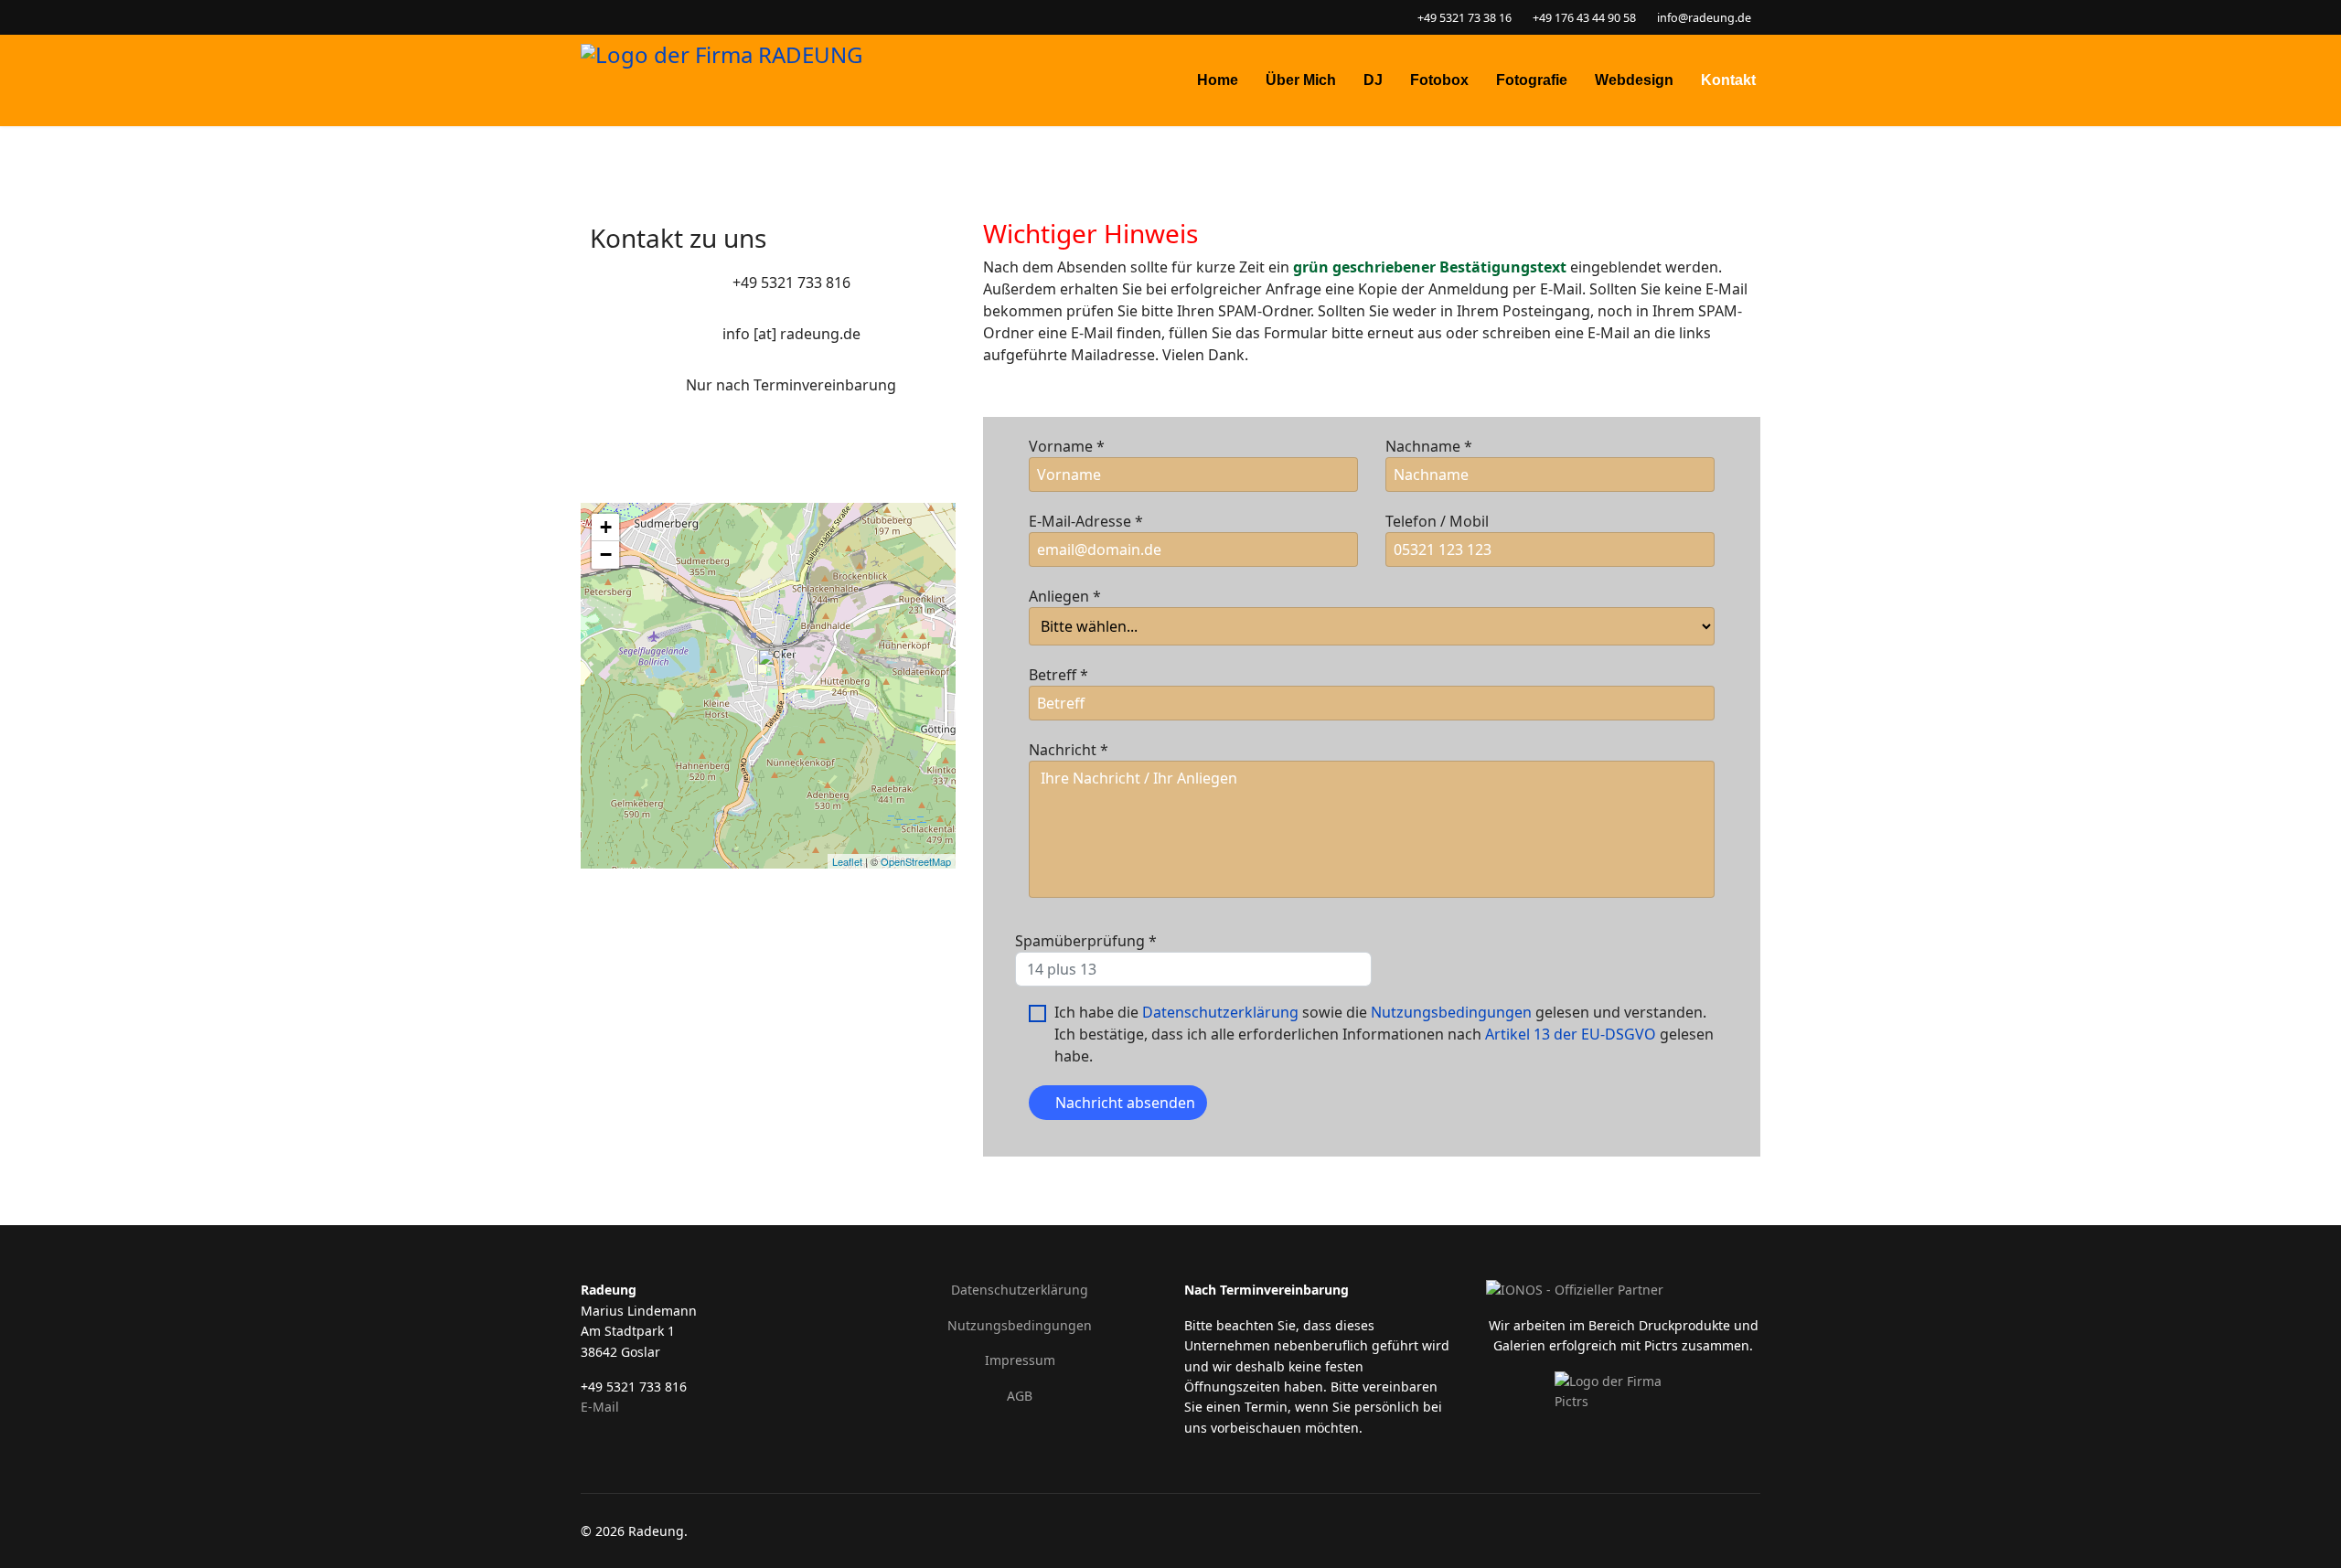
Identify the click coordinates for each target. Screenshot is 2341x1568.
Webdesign (1634, 80)
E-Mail (600, 1407)
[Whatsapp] (642, 17)
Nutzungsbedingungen (1451, 1012)
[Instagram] (614, 17)
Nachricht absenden (1123, 1103)
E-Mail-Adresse (1086, 521)
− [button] (606, 555)
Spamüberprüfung (1086, 941)
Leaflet (847, 861)
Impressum (1020, 1360)
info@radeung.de (1704, 18)
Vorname (1067, 446)
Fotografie (1532, 80)
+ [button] (606, 527)
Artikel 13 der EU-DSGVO (1571, 1034)
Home (1218, 80)
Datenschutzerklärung (1220, 1012)
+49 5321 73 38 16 (1464, 18)
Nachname (1429, 446)
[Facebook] (586, 17)
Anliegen (1065, 596)
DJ (1373, 80)
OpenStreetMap (916, 861)
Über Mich (1301, 80)
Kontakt (1728, 80)
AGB (1020, 1396)
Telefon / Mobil (1437, 521)
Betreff (1058, 675)
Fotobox (1439, 80)
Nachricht (1069, 750)
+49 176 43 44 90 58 (1584, 18)
